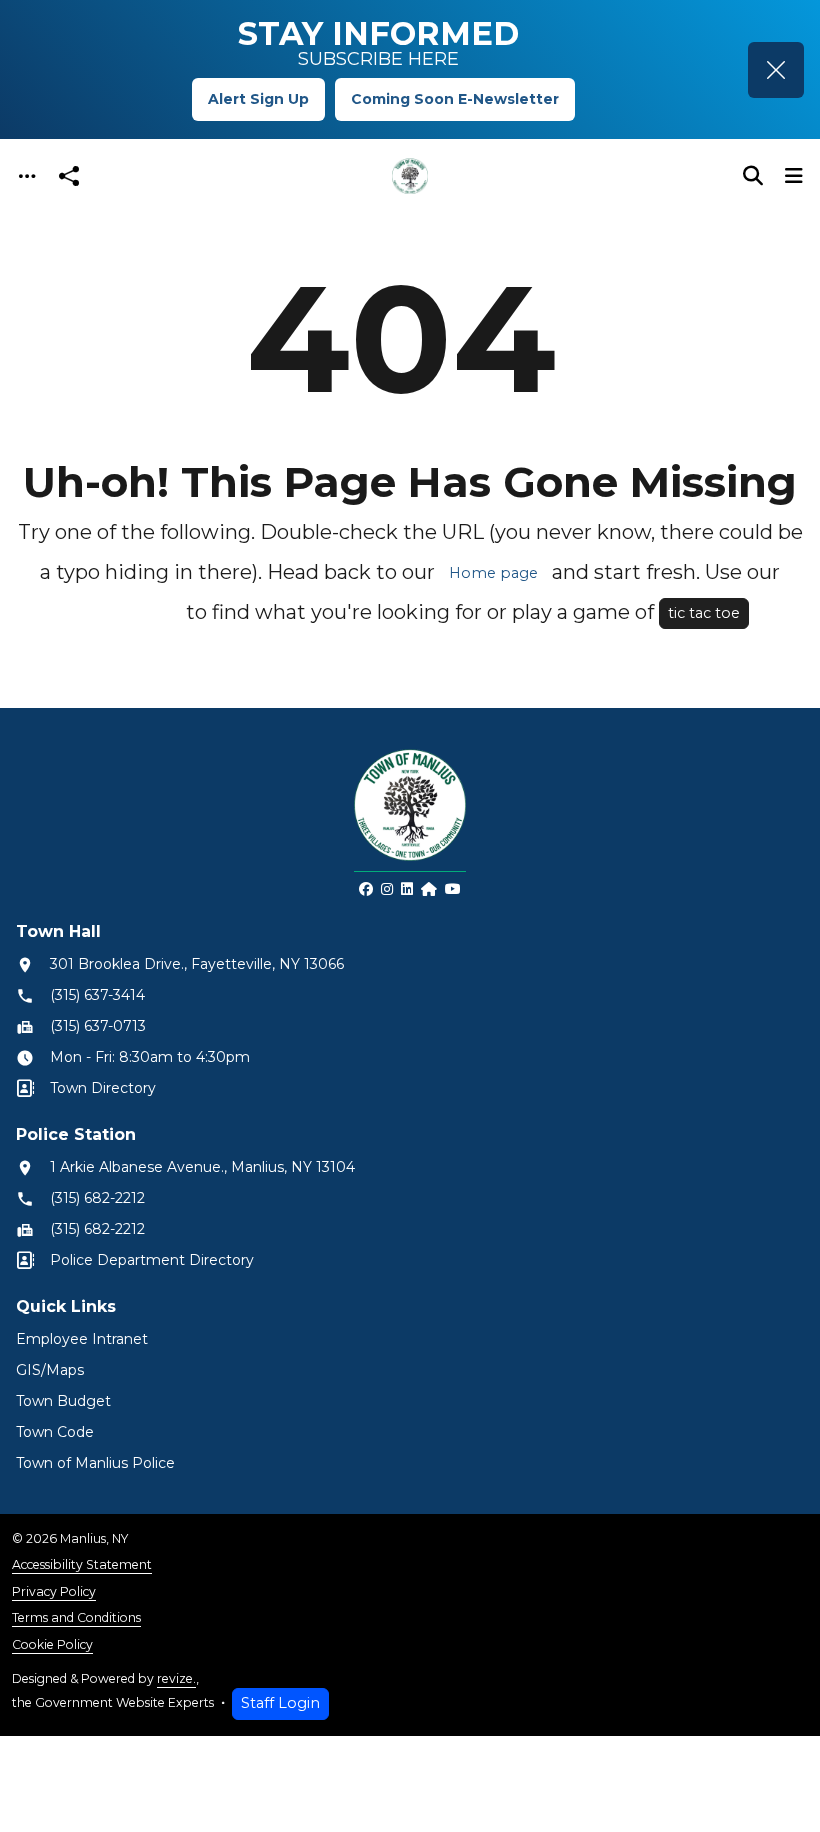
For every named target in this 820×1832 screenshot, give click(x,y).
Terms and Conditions (76, 1617)
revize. (176, 1678)
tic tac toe (704, 613)
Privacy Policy (54, 1591)
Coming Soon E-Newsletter (455, 99)
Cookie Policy (52, 1644)
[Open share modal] (69, 176)
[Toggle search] (753, 176)
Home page (493, 573)
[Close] (776, 70)
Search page (126, 613)
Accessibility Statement (82, 1564)
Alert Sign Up (258, 99)
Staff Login (280, 1703)
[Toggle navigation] (27, 176)
